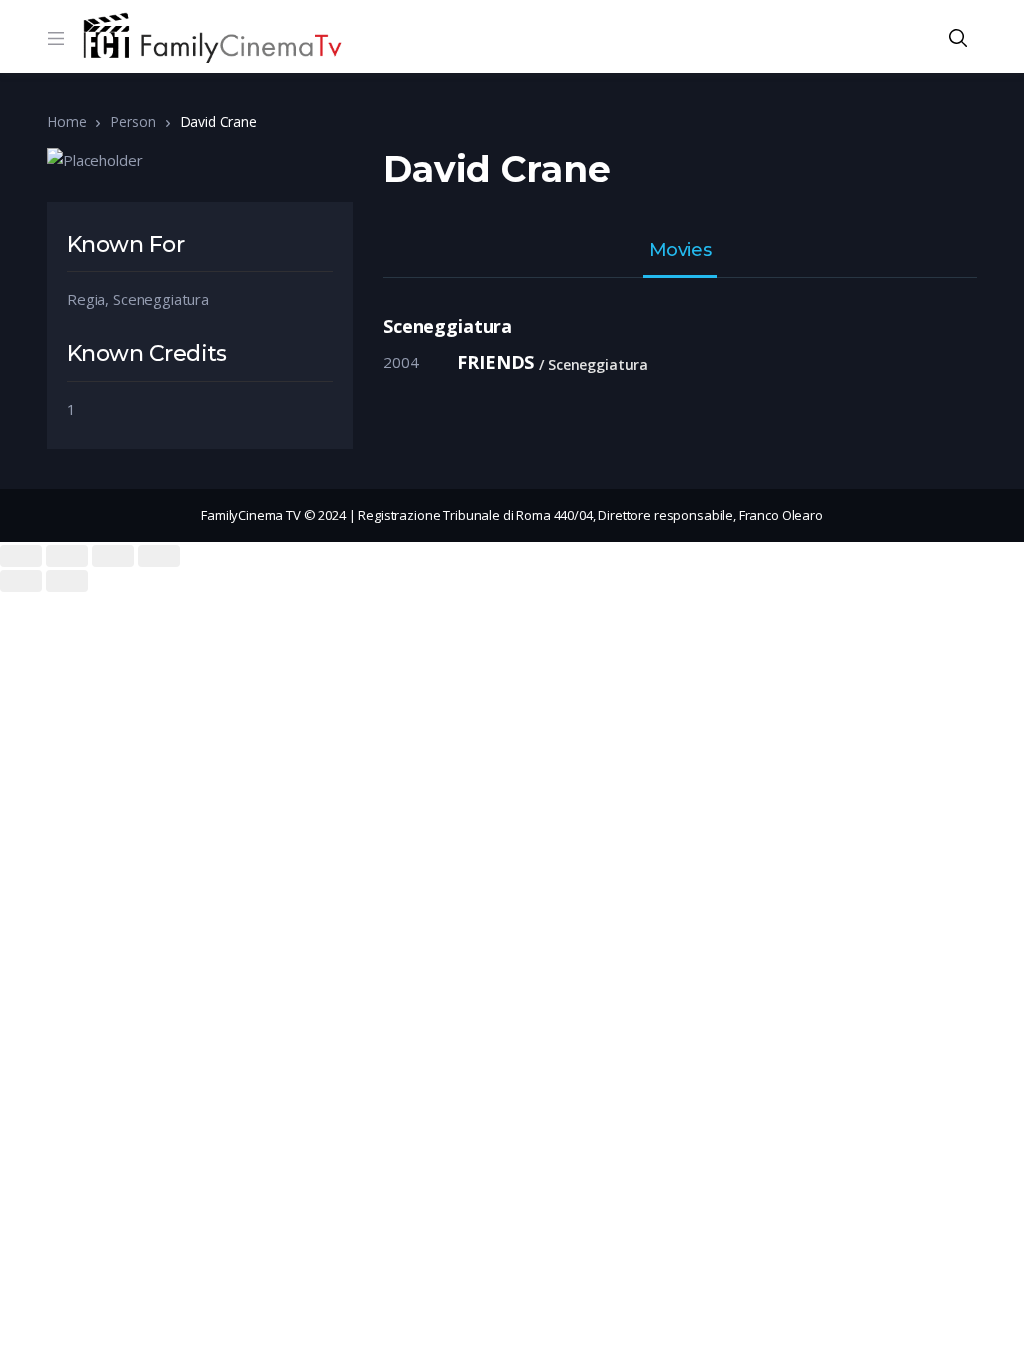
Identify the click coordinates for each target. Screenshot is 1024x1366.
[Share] (67, 556)
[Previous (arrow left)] (21, 581)
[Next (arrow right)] (67, 581)
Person (132, 121)
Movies (680, 251)
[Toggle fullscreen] (113, 556)
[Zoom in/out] (159, 556)
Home (66, 121)
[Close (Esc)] (21, 556)
